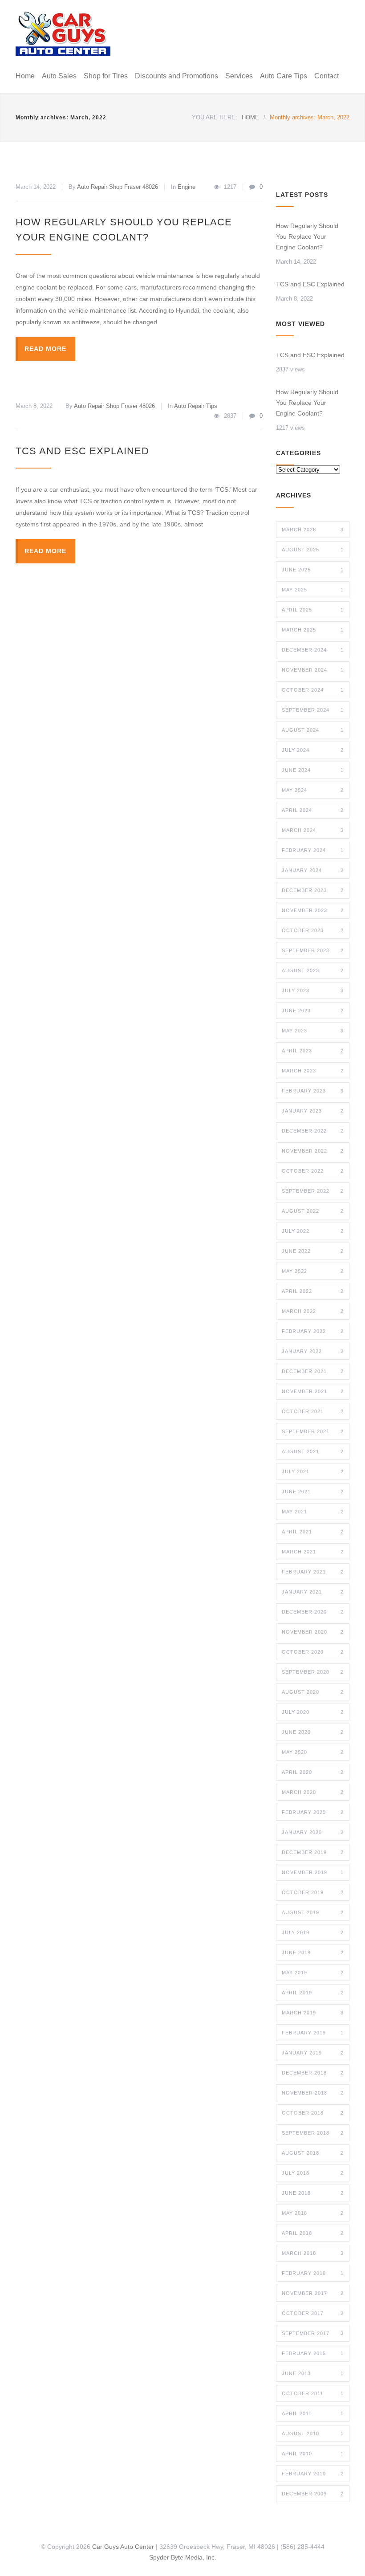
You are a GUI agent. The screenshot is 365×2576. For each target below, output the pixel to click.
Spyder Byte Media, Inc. (183, 2557)
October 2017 (313, 2313)
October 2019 (313, 1892)
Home (25, 76)
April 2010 (313, 2454)
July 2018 (313, 2173)
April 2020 (313, 1772)
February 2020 (313, 1812)
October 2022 (313, 1171)
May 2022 (313, 1271)
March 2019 (313, 2013)
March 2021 (313, 1552)
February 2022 (313, 1331)
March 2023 (313, 1071)
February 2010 (313, 2474)
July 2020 (313, 1712)
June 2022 (313, 1251)
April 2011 (313, 2413)
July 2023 (313, 990)
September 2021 (313, 1431)
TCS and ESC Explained (82, 451)
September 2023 (313, 950)
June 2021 (313, 1492)
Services (239, 76)
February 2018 (313, 2273)
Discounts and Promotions (176, 76)
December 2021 (313, 1371)
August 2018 (313, 2153)
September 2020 (313, 1672)
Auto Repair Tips (196, 406)
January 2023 (313, 1111)
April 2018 (313, 2233)
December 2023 (313, 890)
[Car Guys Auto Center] (63, 34)
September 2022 (313, 1191)
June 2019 (313, 1952)
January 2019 (313, 2053)
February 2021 (313, 1572)
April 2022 (313, 1291)
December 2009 (313, 2494)
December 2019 (313, 1852)
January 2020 (313, 1832)
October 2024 (313, 690)
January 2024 (313, 870)
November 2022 (313, 1151)
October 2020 (313, 1652)
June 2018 (313, 2193)
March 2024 (313, 830)
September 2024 (313, 710)
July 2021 (313, 1471)
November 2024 (313, 670)
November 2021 (313, 1391)
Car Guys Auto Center (123, 2547)
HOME (250, 117)
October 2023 (313, 930)
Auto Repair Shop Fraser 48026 (118, 187)
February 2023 (313, 1091)
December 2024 (313, 650)
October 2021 (313, 1411)
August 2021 (313, 1451)
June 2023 (313, 1011)
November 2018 (313, 2093)
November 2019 (313, 1872)
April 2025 (313, 610)
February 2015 (313, 2353)
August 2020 (313, 1692)
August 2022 (313, 1211)
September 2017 (313, 2333)
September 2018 (313, 2133)
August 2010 (313, 2433)
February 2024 (313, 850)
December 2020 (313, 1612)
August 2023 (313, 970)
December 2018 (313, 2073)
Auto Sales (59, 76)
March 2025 (313, 630)
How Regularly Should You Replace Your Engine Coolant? (307, 236)
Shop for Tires (106, 76)
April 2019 (313, 1993)
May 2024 (313, 790)
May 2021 (313, 1512)
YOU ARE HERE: (215, 117)
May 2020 (313, 1752)
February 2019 (313, 2033)
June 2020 (313, 1732)
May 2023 (313, 1031)
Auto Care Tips (284, 76)
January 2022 (313, 1351)
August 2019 (313, 1912)
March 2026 (313, 530)
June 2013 (313, 2373)
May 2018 (313, 2213)
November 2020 (313, 1632)
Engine (187, 187)
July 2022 (313, 1231)
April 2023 (313, 1051)
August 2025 (313, 550)
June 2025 (313, 570)
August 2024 (313, 730)
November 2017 (313, 2293)
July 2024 (313, 750)
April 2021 (313, 1532)
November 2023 (313, 910)
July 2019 (313, 1932)
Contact (326, 76)
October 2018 (313, 2113)
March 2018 (313, 2253)
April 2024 (313, 810)
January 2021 (313, 1592)
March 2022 (313, 1311)
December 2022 (313, 1131)
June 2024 (313, 770)
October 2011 (313, 2393)
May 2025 (313, 590)
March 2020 (313, 1792)
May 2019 (313, 1973)
